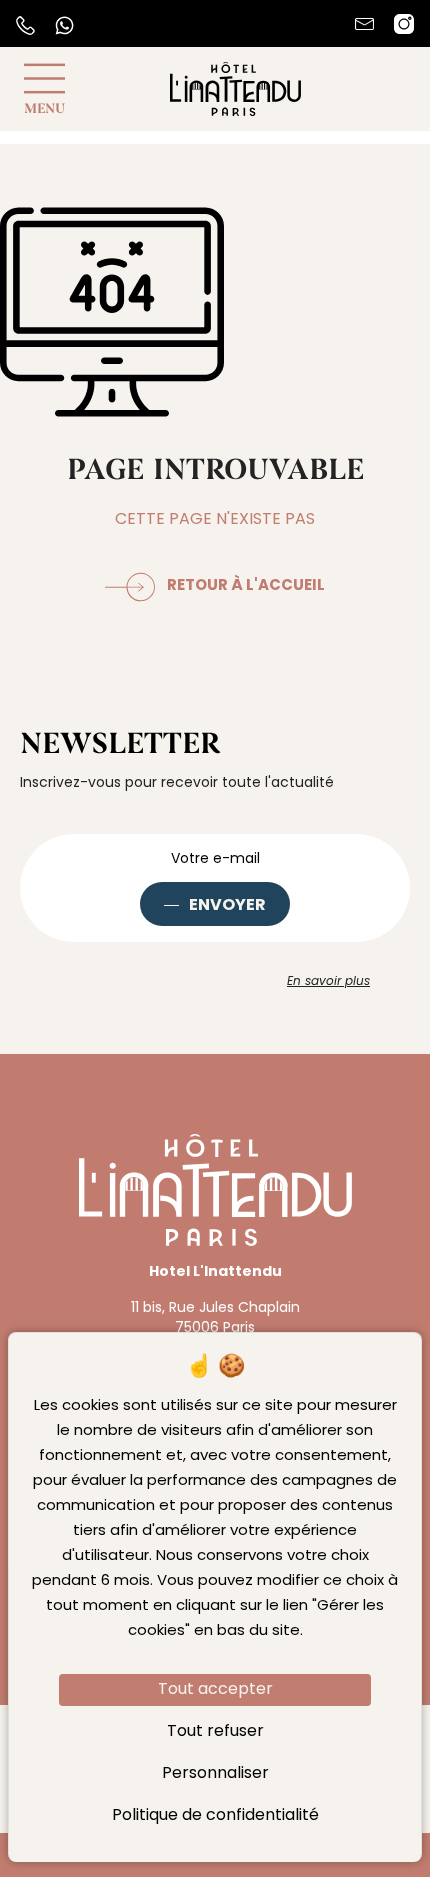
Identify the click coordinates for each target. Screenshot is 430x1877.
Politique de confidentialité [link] (215, 1816)
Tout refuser (215, 1732)
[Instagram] (404, 24)
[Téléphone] (25, 25)
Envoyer (227, 906)
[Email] (364, 24)
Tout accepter (215, 1690)
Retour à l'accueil (246, 586)
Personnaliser (215, 1774)
